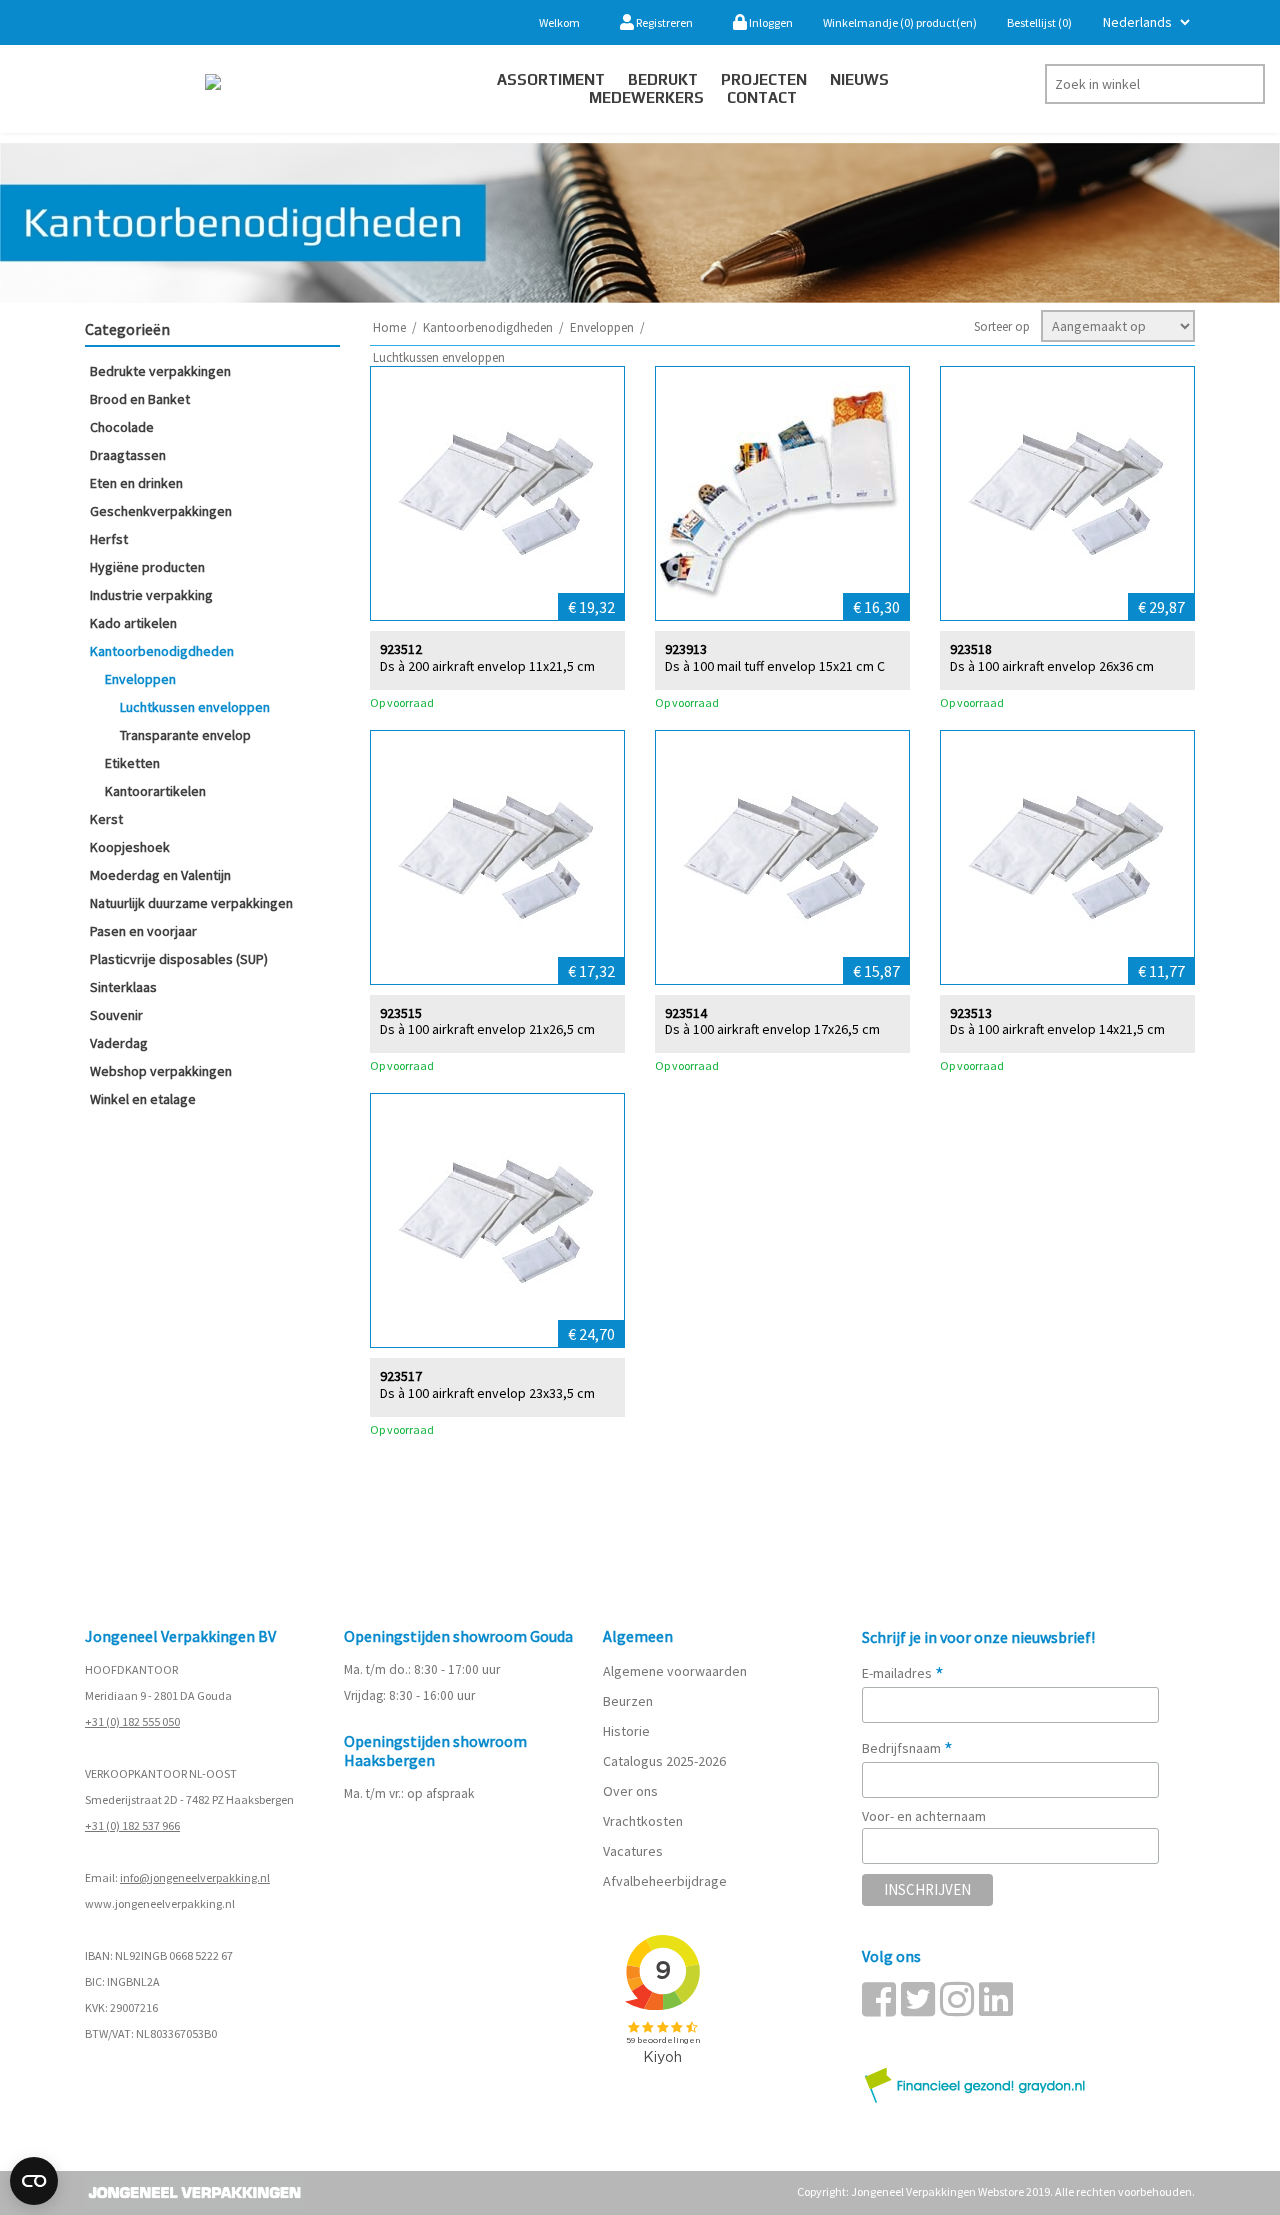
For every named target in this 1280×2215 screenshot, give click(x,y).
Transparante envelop (185, 735)
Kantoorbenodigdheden (162, 651)
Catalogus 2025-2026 (664, 1761)
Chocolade (122, 427)
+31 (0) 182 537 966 (132, 1825)
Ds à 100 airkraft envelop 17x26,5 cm (772, 1029)
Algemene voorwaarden (675, 1671)
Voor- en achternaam (924, 1816)
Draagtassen (128, 455)
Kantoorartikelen (155, 791)
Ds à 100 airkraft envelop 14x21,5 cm (1057, 1029)
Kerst (106, 819)
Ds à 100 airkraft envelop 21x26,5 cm (487, 1029)
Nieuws (859, 79)
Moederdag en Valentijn (160, 875)
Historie (626, 1731)
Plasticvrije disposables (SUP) (179, 959)
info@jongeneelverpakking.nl (195, 1877)
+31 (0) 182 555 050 (132, 1721)
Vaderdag (119, 1043)
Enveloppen (140, 679)
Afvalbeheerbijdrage (666, 1881)
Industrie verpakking (151, 595)
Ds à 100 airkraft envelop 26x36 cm (1052, 666)
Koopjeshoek (130, 847)
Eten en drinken (136, 483)
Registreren (663, 22)
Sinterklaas (123, 987)
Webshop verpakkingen (161, 1071)
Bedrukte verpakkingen (160, 371)
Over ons (630, 1791)
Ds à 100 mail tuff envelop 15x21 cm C (775, 666)
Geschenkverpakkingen (161, 511)
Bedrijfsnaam (907, 1748)
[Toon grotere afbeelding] (497, 493)
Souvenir (116, 1015)
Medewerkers (646, 97)
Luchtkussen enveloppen (195, 707)
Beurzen (628, 1701)
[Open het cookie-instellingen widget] (34, 2181)
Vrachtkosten (643, 1821)
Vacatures (634, 1851)
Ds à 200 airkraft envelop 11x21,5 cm (487, 666)
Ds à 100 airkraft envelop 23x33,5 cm (487, 1393)
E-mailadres (903, 1673)
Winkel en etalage (143, 1099)
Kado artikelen (133, 623)
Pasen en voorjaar (143, 931)
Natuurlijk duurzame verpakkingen (191, 903)
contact (762, 97)
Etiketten (132, 763)
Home (389, 327)
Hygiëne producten (147, 567)
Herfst (109, 539)
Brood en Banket (140, 399)
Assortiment (551, 79)
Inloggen (770, 22)
